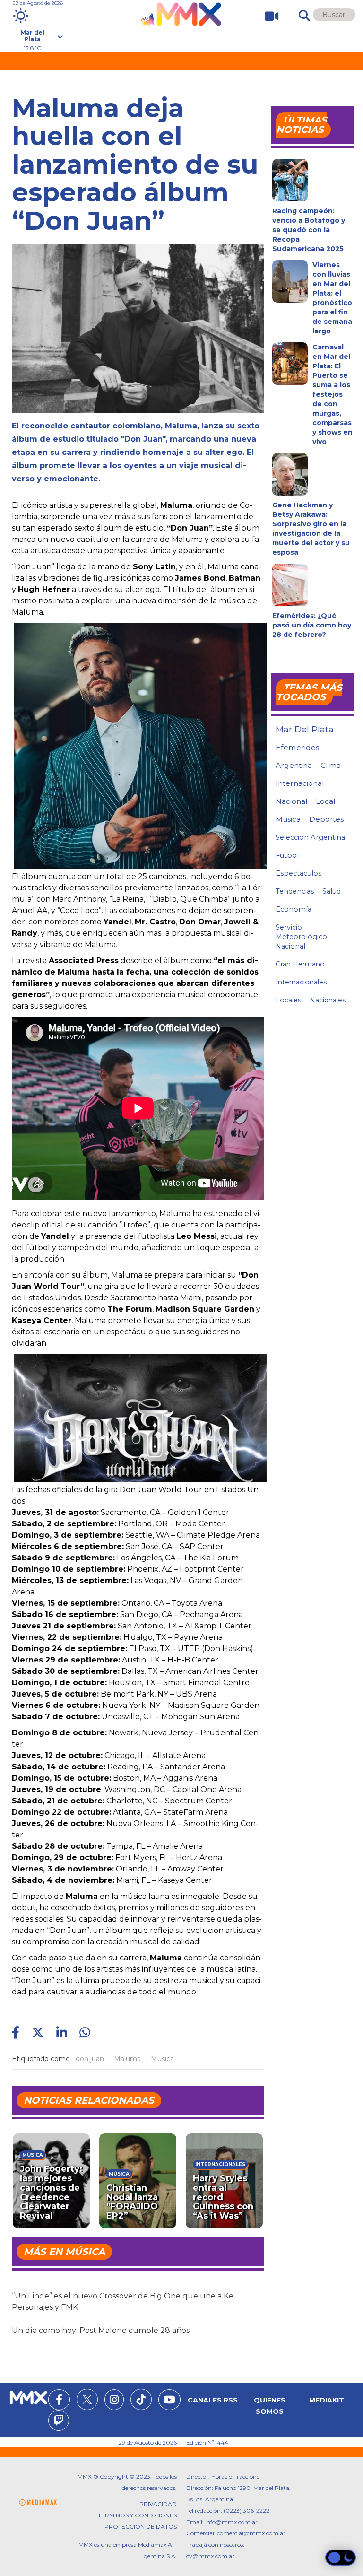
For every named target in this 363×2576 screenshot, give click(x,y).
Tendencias (295, 891)
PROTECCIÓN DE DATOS (141, 2527)
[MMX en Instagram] (114, 2401)
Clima (331, 765)
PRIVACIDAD (158, 2504)
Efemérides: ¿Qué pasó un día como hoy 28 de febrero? (312, 625)
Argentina (294, 765)
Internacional (300, 783)
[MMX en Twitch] (59, 2422)
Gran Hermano (300, 964)
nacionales (328, 1000)
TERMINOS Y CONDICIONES (137, 2515)
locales (288, 1000)
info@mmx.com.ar (231, 2522)
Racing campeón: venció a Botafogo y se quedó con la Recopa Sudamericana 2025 (309, 230)
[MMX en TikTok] (141, 2399)
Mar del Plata (305, 730)
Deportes (326, 819)
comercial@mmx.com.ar (251, 2533)
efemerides (297, 748)
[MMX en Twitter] (87, 2399)
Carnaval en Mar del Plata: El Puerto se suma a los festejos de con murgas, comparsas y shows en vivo (333, 394)
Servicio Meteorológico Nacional (301, 937)
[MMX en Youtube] (169, 2401)
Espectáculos (298, 873)
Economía (294, 909)
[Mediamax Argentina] (38, 2502)
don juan (90, 2059)
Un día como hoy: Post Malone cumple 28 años (101, 2330)
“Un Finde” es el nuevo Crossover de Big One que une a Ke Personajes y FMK (123, 2302)
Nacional (291, 801)
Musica (162, 2059)
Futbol (287, 855)
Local (325, 801)
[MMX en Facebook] (59, 2401)
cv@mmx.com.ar (210, 2556)
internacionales (301, 982)
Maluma (127, 2059)
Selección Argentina (310, 837)
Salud (332, 891)
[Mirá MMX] (268, 16)
